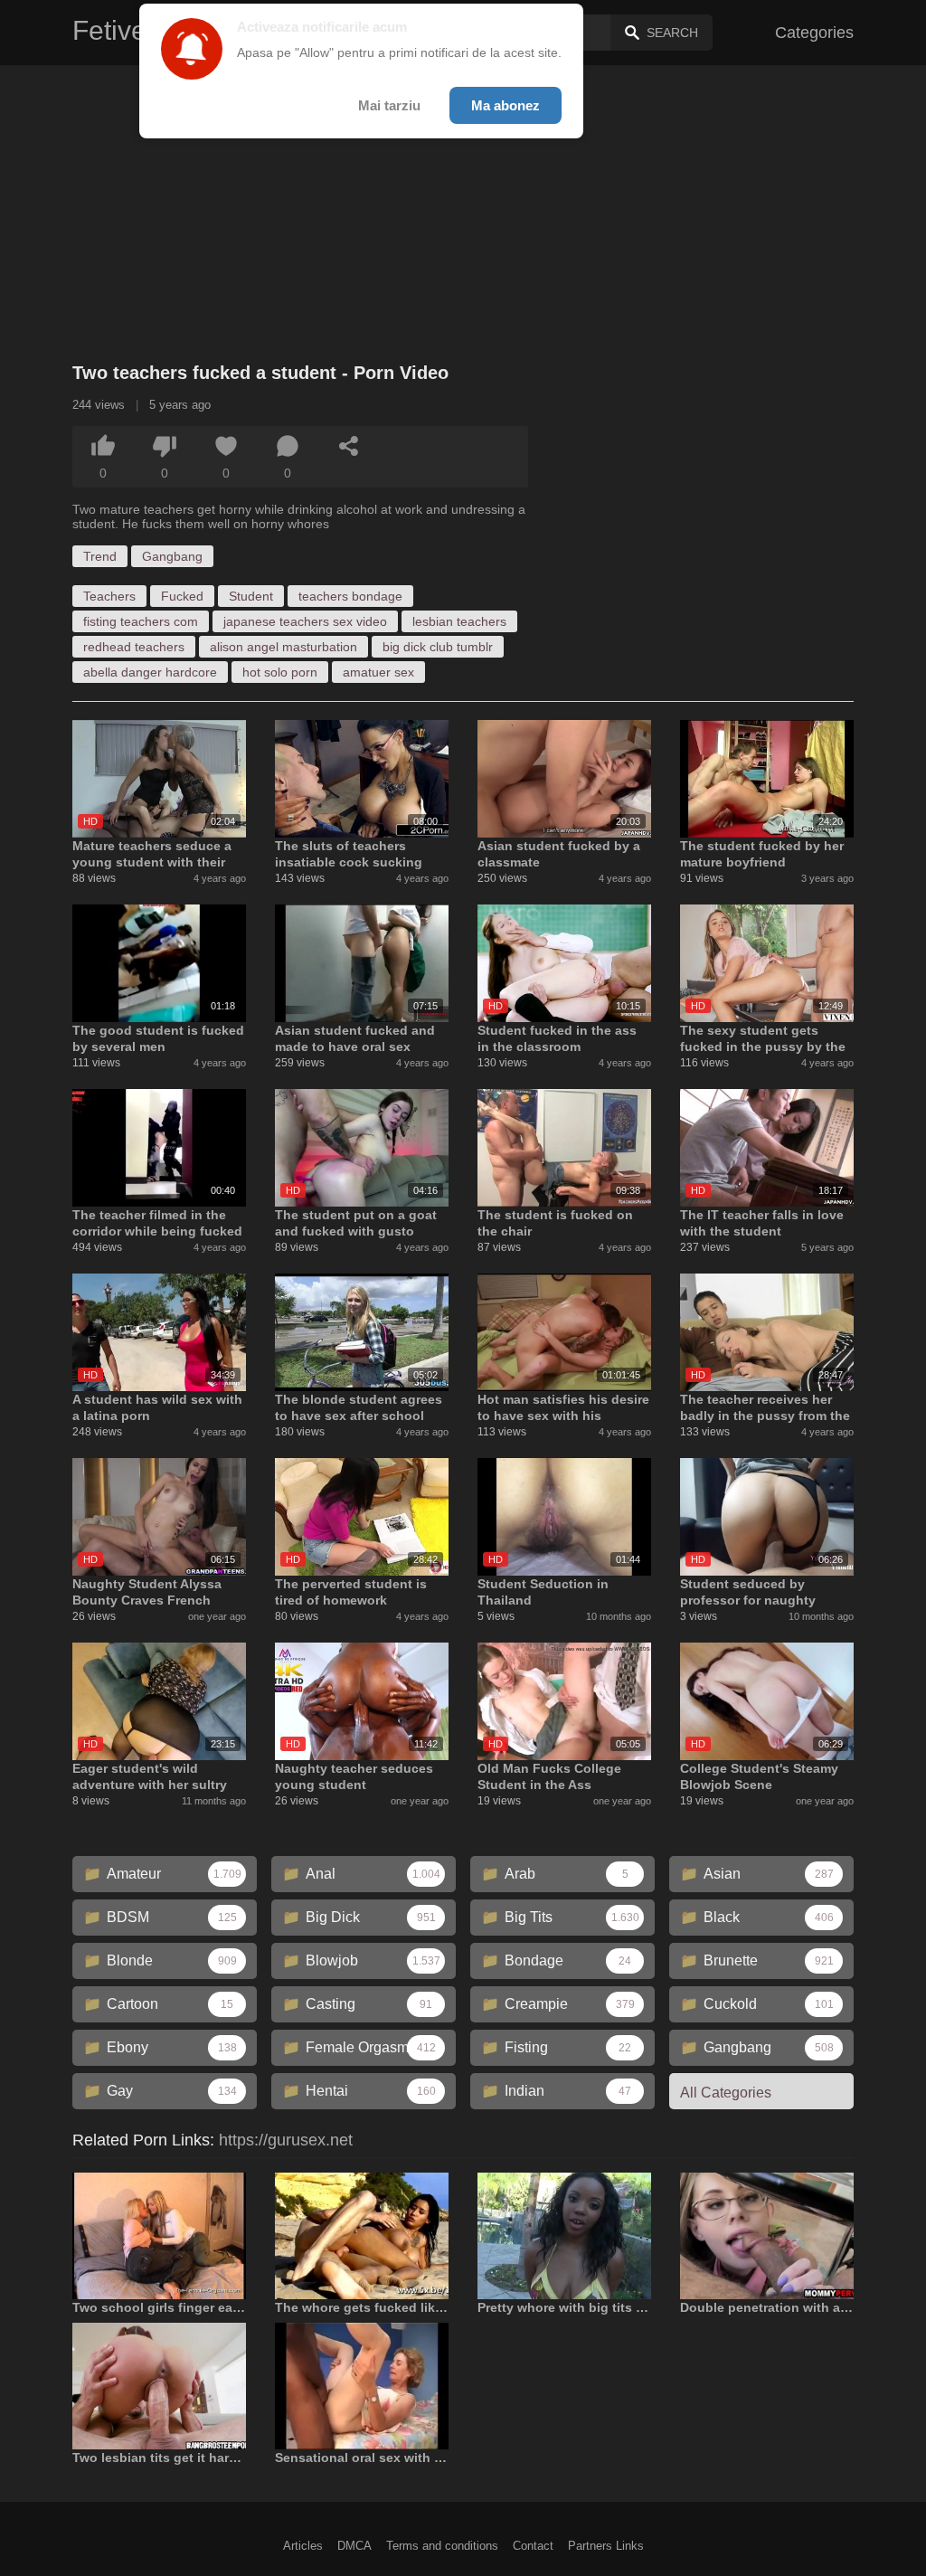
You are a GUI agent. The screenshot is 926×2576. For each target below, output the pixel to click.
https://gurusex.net (286, 2140)
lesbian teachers (459, 621)
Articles (303, 2546)
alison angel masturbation (283, 647)
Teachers (109, 596)
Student (251, 596)
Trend (100, 556)
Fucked (182, 596)
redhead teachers (134, 647)
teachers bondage (350, 596)
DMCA (354, 2546)
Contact (533, 2546)
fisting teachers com (141, 621)
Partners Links (606, 2546)
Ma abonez (506, 105)
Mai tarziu (389, 105)
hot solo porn (280, 672)
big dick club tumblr (438, 647)
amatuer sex (378, 672)
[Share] (349, 446)
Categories (814, 33)
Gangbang (172, 556)
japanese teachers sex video (305, 621)
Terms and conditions (442, 2546)
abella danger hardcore (150, 672)
